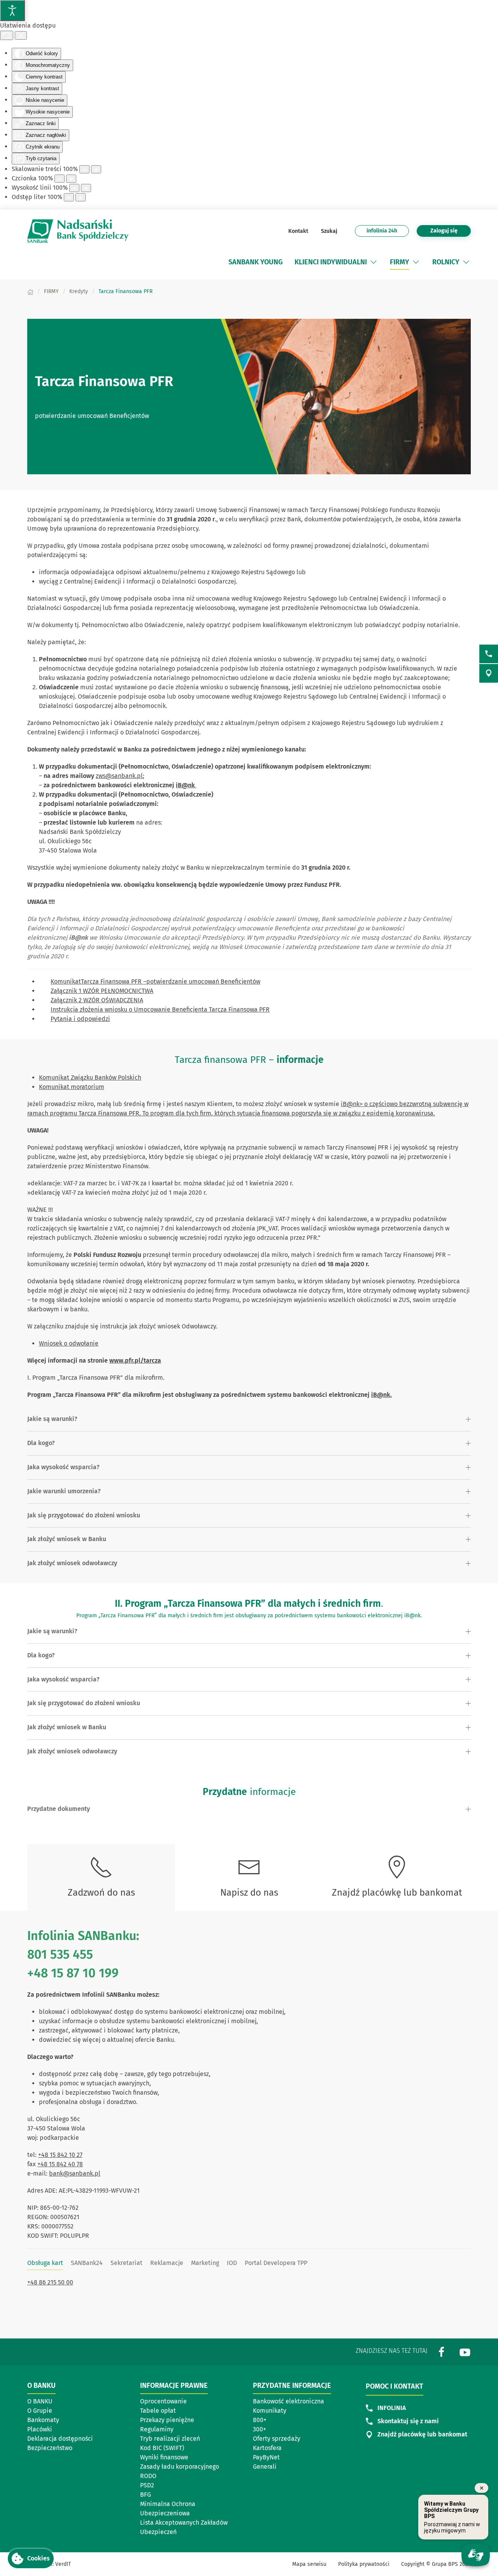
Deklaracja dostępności (60, 2439)
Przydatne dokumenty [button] (59, 1809)
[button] (373, 262)
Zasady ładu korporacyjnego (180, 2467)
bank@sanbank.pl (75, 2173)
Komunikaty (270, 2411)
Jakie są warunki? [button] (52, 1419)
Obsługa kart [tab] (45, 2263)
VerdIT (63, 2564)
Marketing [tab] (205, 2263)
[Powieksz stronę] (96, 169)
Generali (265, 2467)
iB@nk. (381, 1395)
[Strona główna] (30, 291)
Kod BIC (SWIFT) (162, 2448)
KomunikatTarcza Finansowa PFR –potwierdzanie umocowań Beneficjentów (155, 981)
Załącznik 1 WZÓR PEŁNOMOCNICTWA (102, 991)
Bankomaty (43, 2420)
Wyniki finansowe (164, 2457)
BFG (146, 2495)
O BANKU (40, 2401)
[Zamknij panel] (21, 35)
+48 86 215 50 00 (50, 2282)
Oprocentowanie (163, 2401)
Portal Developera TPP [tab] (276, 2263)
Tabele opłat (158, 2411)
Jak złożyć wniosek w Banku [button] (67, 1539)
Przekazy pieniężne (167, 2420)
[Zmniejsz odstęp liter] (69, 197)
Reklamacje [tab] (167, 2263)
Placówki (40, 2429)
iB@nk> (352, 1104)
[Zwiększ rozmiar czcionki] (71, 179)
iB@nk (186, 785)
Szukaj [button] (329, 231)
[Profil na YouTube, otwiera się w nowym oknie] (465, 2351)
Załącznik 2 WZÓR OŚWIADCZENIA (97, 1000)
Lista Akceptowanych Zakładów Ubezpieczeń (184, 2527)
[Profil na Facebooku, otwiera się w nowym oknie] (442, 2351)
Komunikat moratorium (72, 1087)
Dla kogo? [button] (41, 1443)
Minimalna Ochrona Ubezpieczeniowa (168, 2509)
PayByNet (266, 2457)
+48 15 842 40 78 (60, 2164)
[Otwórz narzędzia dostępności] (12, 10)
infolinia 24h (382, 231)
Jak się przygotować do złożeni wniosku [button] (84, 1515)
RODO (148, 2476)
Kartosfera (267, 2448)
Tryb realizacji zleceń (170, 2439)
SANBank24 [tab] (87, 2263)
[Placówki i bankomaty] (489, 673)
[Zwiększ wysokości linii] (86, 188)
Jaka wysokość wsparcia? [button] (63, 1467)
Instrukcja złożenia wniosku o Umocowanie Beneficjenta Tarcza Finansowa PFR (160, 1009)
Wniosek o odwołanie (69, 1343)
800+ (260, 2420)
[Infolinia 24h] (489, 654)
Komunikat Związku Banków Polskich (90, 1077)
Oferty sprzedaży (277, 2439)
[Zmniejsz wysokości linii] (74, 188)
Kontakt (298, 231)
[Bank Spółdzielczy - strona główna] (78, 231)
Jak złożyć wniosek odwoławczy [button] (72, 1563)
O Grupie (40, 2411)
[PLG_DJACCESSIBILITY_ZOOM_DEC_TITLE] (84, 169)
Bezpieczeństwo (50, 2448)
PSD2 (147, 2485)
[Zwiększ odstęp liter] (81, 197)
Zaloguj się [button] (444, 231)
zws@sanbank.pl (119, 776)
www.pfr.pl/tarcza (135, 1361)
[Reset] (7, 35)
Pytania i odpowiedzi (80, 1019)
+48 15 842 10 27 (60, 2155)
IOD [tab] (232, 2263)
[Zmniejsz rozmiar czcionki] (60, 179)
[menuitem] (256, 262)
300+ (260, 2429)
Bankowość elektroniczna (288, 2401)
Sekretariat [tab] (126, 2263)
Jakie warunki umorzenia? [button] (64, 1491)
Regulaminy (157, 2429)
